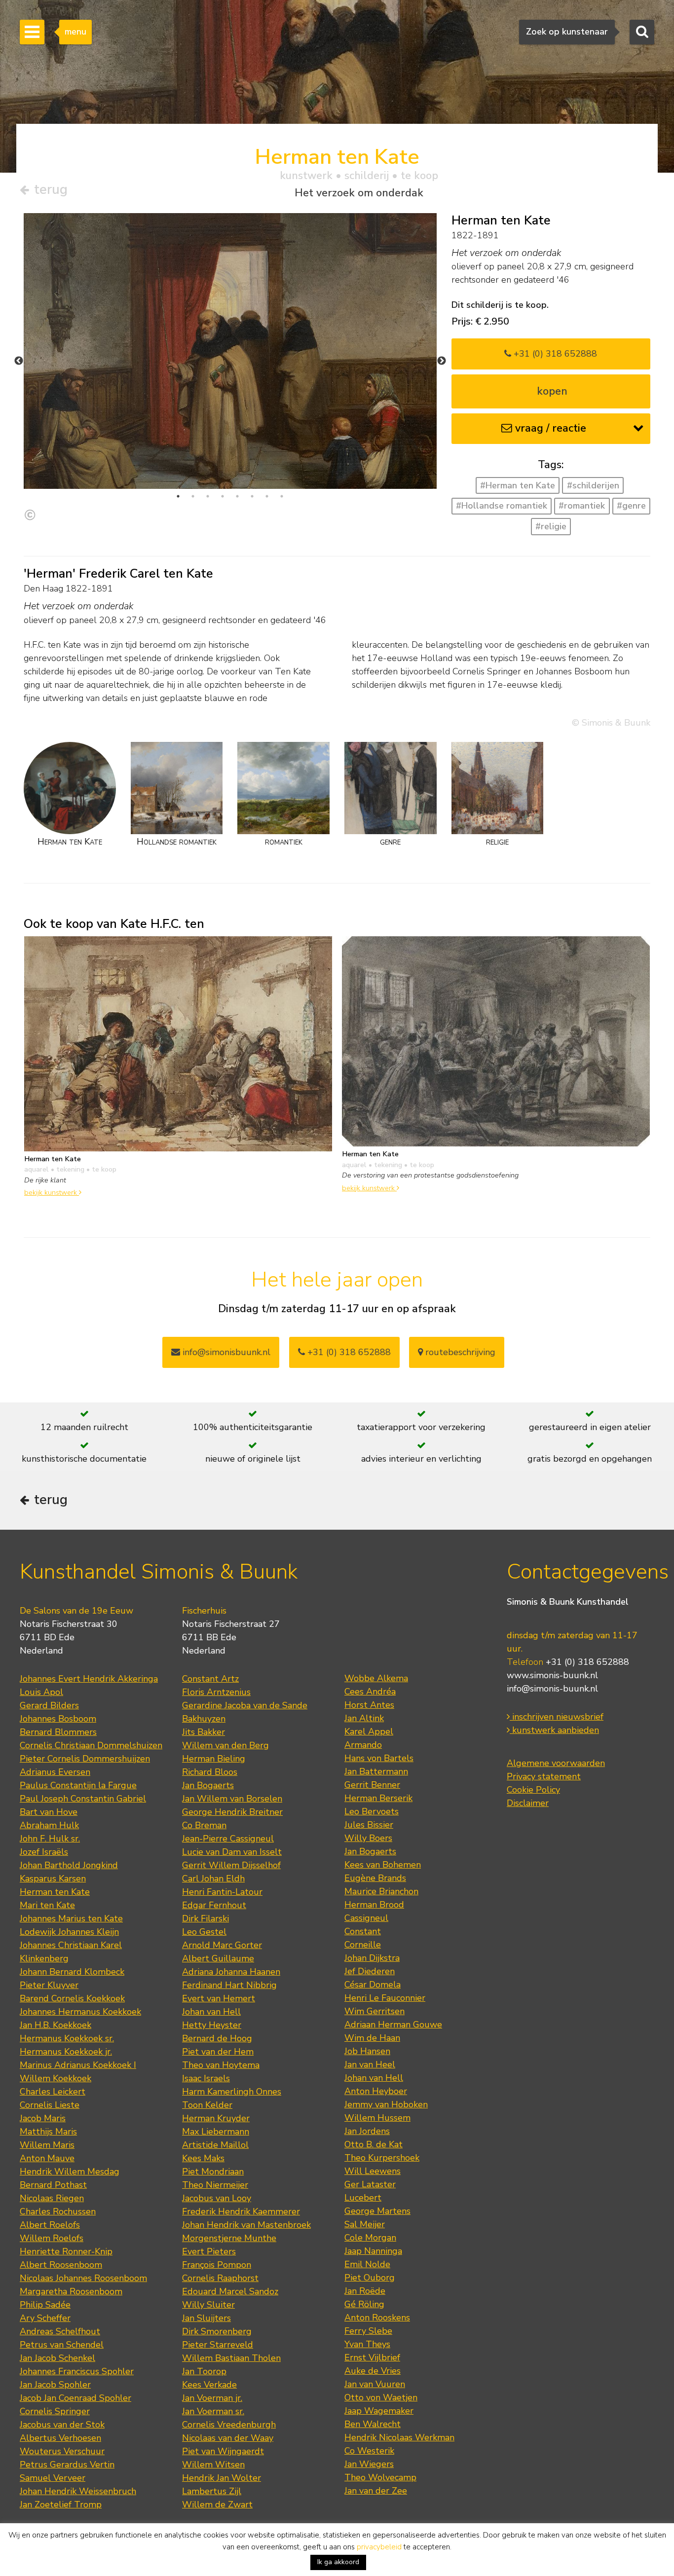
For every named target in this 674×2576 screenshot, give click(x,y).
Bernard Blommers (58, 1732)
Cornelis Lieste (50, 2105)
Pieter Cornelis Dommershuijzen (85, 1759)
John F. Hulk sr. (50, 1839)
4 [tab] (223, 496)
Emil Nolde (367, 2264)
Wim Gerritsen (374, 2011)
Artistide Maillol (215, 2145)
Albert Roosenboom (61, 2265)
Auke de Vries (373, 2371)
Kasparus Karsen (53, 1878)
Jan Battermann (376, 1771)
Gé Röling (364, 2304)
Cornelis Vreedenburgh (229, 2425)
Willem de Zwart (217, 2504)
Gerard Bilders (49, 1705)
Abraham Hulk (49, 1825)
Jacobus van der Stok (62, 2425)
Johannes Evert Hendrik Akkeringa (89, 1679)
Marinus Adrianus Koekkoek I (78, 2065)
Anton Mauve (47, 2158)
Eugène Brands (375, 1878)
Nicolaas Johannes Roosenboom (83, 2278)
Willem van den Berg (225, 1745)
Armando (363, 1745)
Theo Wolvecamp (380, 2477)
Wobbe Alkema (376, 1678)
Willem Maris (47, 2145)
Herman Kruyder (216, 2118)
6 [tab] (252, 496)
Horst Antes (369, 1705)
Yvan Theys (367, 2344)
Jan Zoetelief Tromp (61, 2504)
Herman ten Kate (55, 1892)
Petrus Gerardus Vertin (67, 2465)
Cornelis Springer (55, 2411)
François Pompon (217, 2265)
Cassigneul (366, 1918)
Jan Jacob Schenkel (57, 2358)
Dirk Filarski (206, 1918)
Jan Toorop (204, 2371)
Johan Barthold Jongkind (69, 1865)
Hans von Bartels (379, 1758)
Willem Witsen (213, 2465)
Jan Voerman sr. (213, 2411)
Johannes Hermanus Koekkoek (80, 2012)
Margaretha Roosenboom (71, 2291)
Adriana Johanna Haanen (231, 1972)
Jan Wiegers (369, 2464)
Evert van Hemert (219, 1998)
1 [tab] (178, 496)
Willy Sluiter (208, 2305)
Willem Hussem (377, 2118)
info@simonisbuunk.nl (225, 1352)
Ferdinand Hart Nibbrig (229, 1985)
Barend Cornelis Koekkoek (72, 1998)
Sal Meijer (365, 2224)
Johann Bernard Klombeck (72, 1972)
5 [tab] (237, 496)
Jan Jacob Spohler (55, 2385)
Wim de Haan (372, 2038)
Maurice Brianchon (381, 1891)
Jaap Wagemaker (379, 2411)
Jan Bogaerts (208, 1785)
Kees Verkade (209, 2385)
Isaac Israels (206, 2078)
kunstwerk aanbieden (554, 1730)
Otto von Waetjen (381, 2397)
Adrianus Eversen (55, 1772)
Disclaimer (528, 1803)
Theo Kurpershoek (382, 2158)
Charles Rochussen (58, 2211)
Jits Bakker (204, 1732)
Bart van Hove (49, 1812)
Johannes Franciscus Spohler (77, 2371)
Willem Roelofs (52, 2238)
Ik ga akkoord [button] (338, 2562)
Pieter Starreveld (218, 2345)
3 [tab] (208, 496)
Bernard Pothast (53, 2185)
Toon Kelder (207, 2105)
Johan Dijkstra (372, 1958)
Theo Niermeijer (215, 2185)
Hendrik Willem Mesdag (70, 2171)
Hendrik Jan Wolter (222, 2478)
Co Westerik (369, 2451)
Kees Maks (203, 2158)
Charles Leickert (53, 2092)
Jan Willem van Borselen (232, 1799)
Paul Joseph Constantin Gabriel (83, 1799)
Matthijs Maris (48, 2132)
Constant (363, 1931)
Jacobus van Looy (217, 2198)
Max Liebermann (216, 2132)
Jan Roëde (365, 2291)
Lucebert (363, 2198)
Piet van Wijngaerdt (223, 2451)
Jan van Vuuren (375, 2384)
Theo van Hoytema (221, 2065)
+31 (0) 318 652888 (554, 354)
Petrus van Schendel (62, 2345)
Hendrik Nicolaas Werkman (399, 2437)
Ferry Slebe (368, 2331)
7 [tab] (267, 496)
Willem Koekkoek (56, 2078)
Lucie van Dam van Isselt (232, 1852)
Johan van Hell (211, 2012)
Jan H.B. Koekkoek (56, 2025)
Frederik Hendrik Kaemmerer (241, 2211)
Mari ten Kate (47, 1905)
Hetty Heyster (212, 2025)
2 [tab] (193, 496)
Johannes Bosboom (58, 1719)
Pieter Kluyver (49, 1985)
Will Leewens (373, 2171)
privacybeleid (379, 2547)
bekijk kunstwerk (52, 1192)
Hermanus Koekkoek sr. (67, 2038)
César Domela (373, 1985)
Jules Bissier (369, 1825)
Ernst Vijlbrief (372, 2357)
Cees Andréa (370, 1692)
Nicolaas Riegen (52, 2198)
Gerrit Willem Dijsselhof (231, 1865)
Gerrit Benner (372, 1785)
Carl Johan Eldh (213, 1878)
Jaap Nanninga (373, 2251)
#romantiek (582, 506)
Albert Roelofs (50, 2225)
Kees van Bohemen (383, 1865)
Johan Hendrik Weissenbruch (78, 2491)
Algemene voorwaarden (556, 1763)
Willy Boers (368, 1838)
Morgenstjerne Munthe (229, 2238)
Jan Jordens (367, 2131)
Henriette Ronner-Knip (66, 2251)
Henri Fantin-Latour (222, 1892)
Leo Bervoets (372, 1811)
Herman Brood (374, 1905)
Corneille (363, 1945)
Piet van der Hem (218, 2052)
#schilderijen (593, 485)
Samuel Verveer (53, 2478)
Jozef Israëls (44, 1852)
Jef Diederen (370, 1971)
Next (442, 361)
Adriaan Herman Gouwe (393, 2024)
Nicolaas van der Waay (228, 2438)
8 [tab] (282, 496)
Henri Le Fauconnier (385, 1998)
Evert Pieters (209, 2251)
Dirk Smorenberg (217, 2331)
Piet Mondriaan (213, 2171)
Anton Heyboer (376, 2091)
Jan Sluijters (206, 2318)
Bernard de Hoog (217, 2038)
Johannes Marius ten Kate (71, 1918)
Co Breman (204, 1825)
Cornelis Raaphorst (220, 2278)
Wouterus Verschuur (62, 2451)
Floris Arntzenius (216, 1692)
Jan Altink (364, 1718)
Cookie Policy (533, 1790)
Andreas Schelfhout (60, 2331)
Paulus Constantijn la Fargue (78, 1785)
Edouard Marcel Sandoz (230, 2291)
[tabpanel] (230, 366)
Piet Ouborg (370, 2278)
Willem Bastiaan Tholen (231, 2358)
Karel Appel (369, 1731)
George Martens (377, 2211)
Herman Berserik (378, 1798)
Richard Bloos (210, 1772)
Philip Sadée (45, 2305)
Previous (19, 361)
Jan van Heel (370, 2064)
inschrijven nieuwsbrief (557, 1717)
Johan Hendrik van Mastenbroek (246, 2225)
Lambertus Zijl (212, 2491)
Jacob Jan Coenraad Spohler (75, 2398)
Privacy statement (544, 1776)
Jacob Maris (43, 2118)
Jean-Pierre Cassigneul (228, 1839)
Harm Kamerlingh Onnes (232, 2092)
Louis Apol (41, 1692)
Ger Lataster (370, 2184)
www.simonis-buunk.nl (552, 1675)
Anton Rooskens (377, 2318)
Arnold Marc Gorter (222, 1945)
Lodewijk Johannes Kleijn (69, 1932)
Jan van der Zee (376, 2491)
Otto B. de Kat (374, 2144)
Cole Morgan (370, 2238)
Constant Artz (210, 1679)
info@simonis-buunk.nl (552, 1689)
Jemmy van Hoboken (386, 2104)
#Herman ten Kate (518, 485)
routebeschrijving (459, 1352)
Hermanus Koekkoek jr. (66, 2052)
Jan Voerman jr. (212, 2398)
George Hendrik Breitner (232, 1812)
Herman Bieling (214, 1759)
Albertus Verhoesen (60, 2438)
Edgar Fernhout (214, 1905)
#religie (551, 526)
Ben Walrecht (373, 2424)
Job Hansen (367, 2051)
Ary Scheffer (45, 2318)
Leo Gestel (204, 1932)
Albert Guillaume (218, 1958)
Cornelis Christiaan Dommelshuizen (91, 1745)
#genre (631, 506)
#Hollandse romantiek (502, 506)
